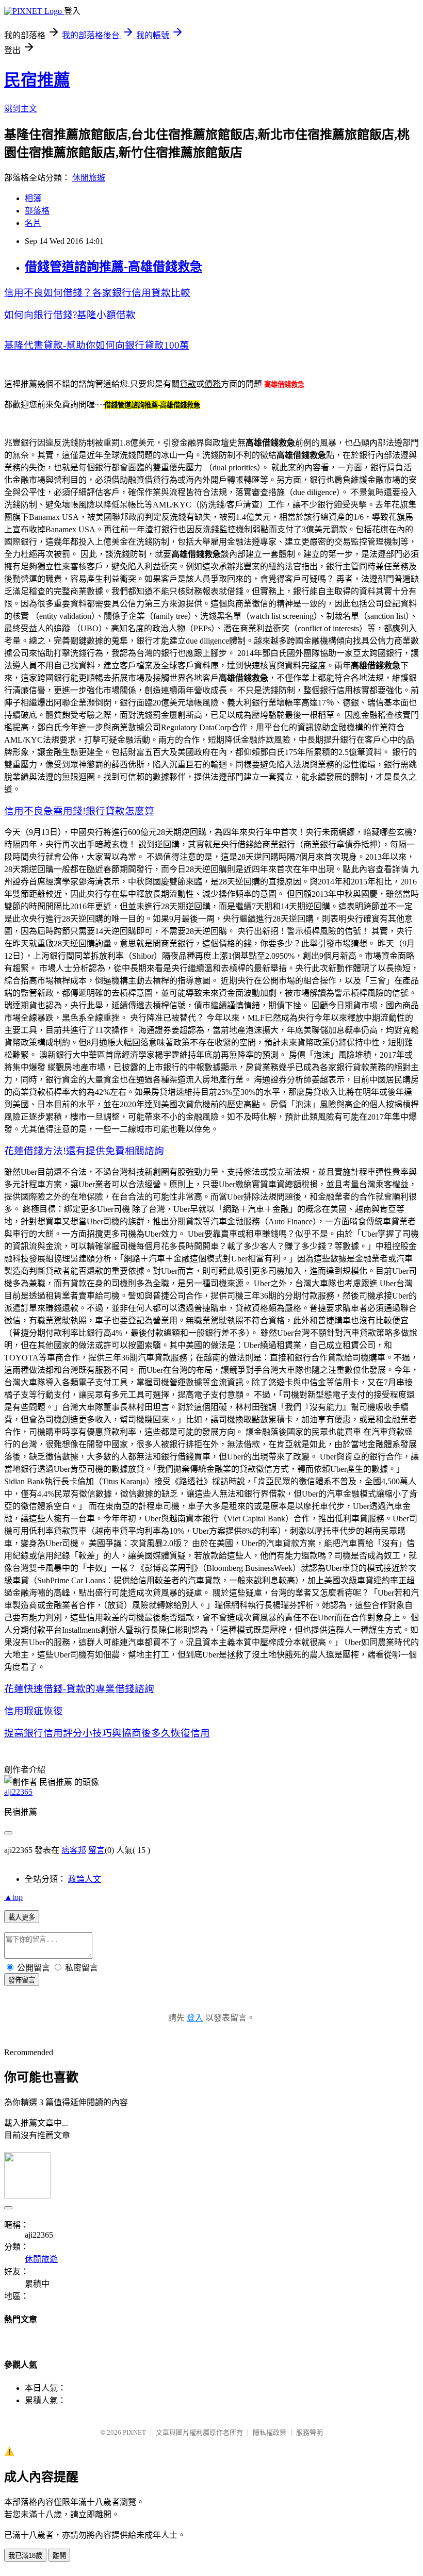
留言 (96, 1850)
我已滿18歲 (25, 2556)
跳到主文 (21, 109)
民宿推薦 (37, 80)
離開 (59, 2556)
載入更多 (22, 1917)
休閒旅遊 (89, 178)
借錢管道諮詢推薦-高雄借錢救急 (113, 267)
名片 (33, 223)
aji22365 (18, 1792)
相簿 (33, 198)
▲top (13, 1897)
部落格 (37, 211)
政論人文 (85, 1879)
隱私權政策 (270, 2432)
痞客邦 (74, 1850)
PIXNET (134, 2432)
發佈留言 (22, 1980)
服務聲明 (310, 2432)
